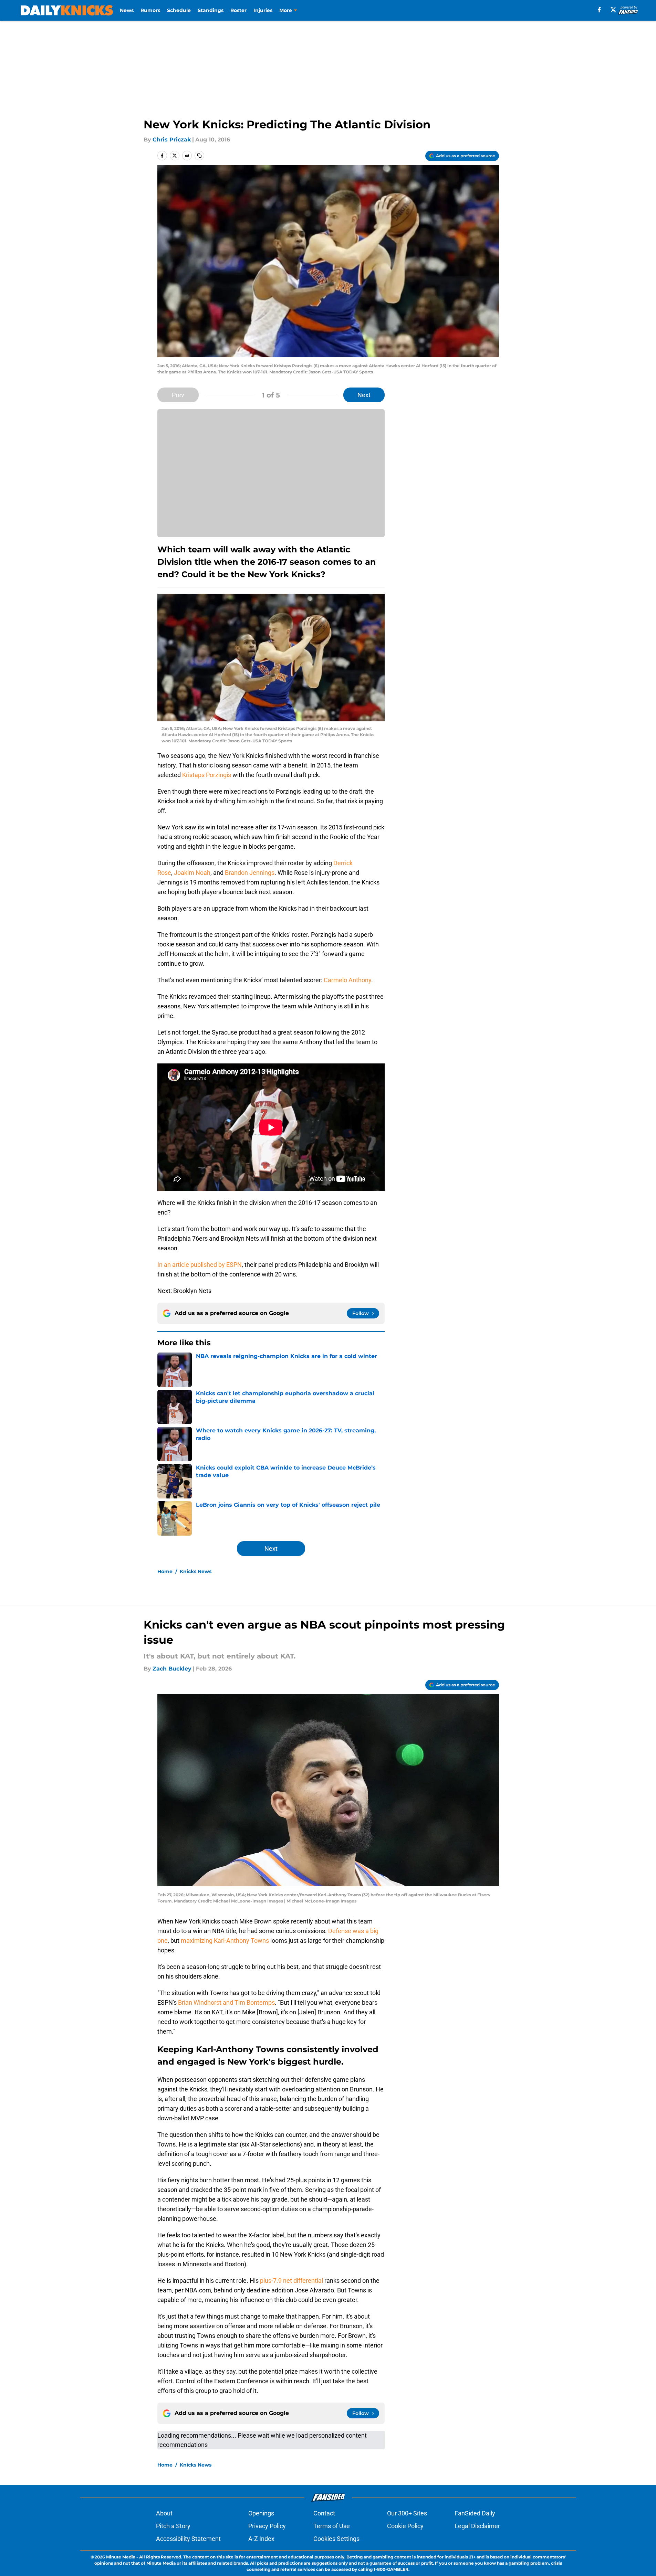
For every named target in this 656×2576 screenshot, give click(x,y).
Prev (178, 395)
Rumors (150, 10)
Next (364, 395)
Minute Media (121, 2557)
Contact (324, 2513)
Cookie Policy (405, 2526)
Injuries (263, 10)
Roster (238, 10)
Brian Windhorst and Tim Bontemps (226, 2002)
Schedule (179, 10)
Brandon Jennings (250, 873)
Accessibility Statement (188, 2539)
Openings (261, 2513)
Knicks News (196, 1571)
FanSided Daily (475, 2513)
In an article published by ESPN (200, 1265)
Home (165, 1571)
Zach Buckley (172, 1669)
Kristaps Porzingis (207, 775)
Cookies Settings (336, 2539)
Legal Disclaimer (477, 2526)
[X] (613, 10)
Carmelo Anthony (347, 980)
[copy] (199, 156)
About (164, 2513)
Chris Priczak (172, 140)
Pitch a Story (173, 2526)
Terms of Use (332, 2526)
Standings (211, 10)
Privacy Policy (267, 2526)
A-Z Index (261, 2539)
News (127, 10)
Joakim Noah (192, 873)
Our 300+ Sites (407, 2513)
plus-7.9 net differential (291, 2281)
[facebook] (599, 10)
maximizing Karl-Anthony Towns (225, 1941)
